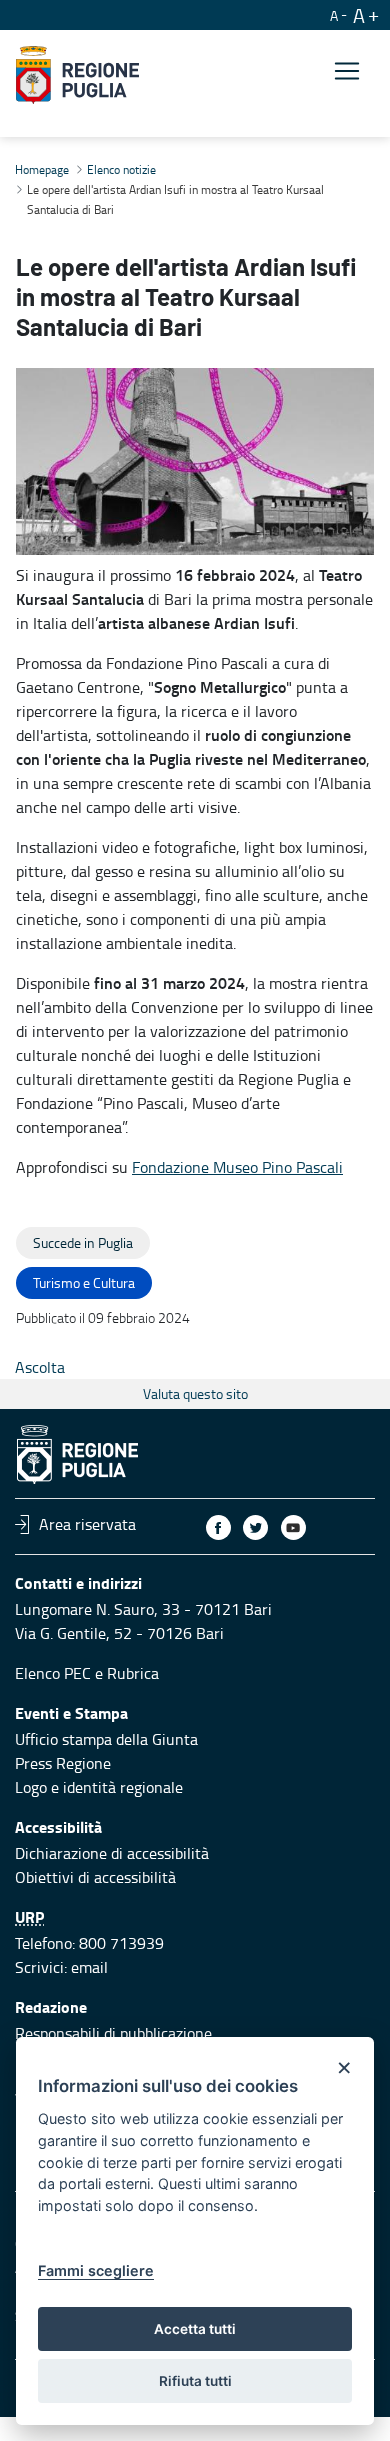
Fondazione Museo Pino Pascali (237, 1167)
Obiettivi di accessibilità (95, 1877)
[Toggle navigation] (347, 71)
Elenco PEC (53, 1673)
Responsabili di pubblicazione (113, 2033)
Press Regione (63, 1763)
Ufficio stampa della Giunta (106, 1739)
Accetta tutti (195, 2329)
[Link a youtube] (293, 1527)
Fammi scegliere (96, 2270)
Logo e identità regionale (99, 1787)
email (89, 1967)
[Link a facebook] (218, 1527)
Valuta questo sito (195, 1393)
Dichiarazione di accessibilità (112, 1853)
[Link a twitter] (255, 1527)
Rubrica (133, 1673)
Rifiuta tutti (195, 2381)
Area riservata (87, 1524)
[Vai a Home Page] (77, 75)
